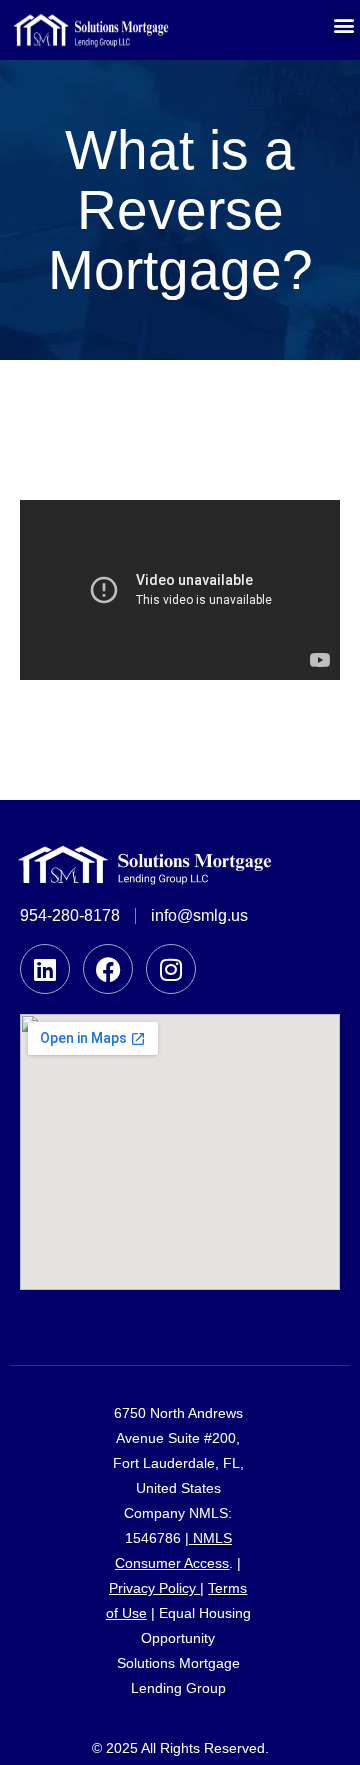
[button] (343, 25)
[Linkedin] (45, 969)
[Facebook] (108, 969)
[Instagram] (171, 969)
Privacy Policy (152, 1588)
